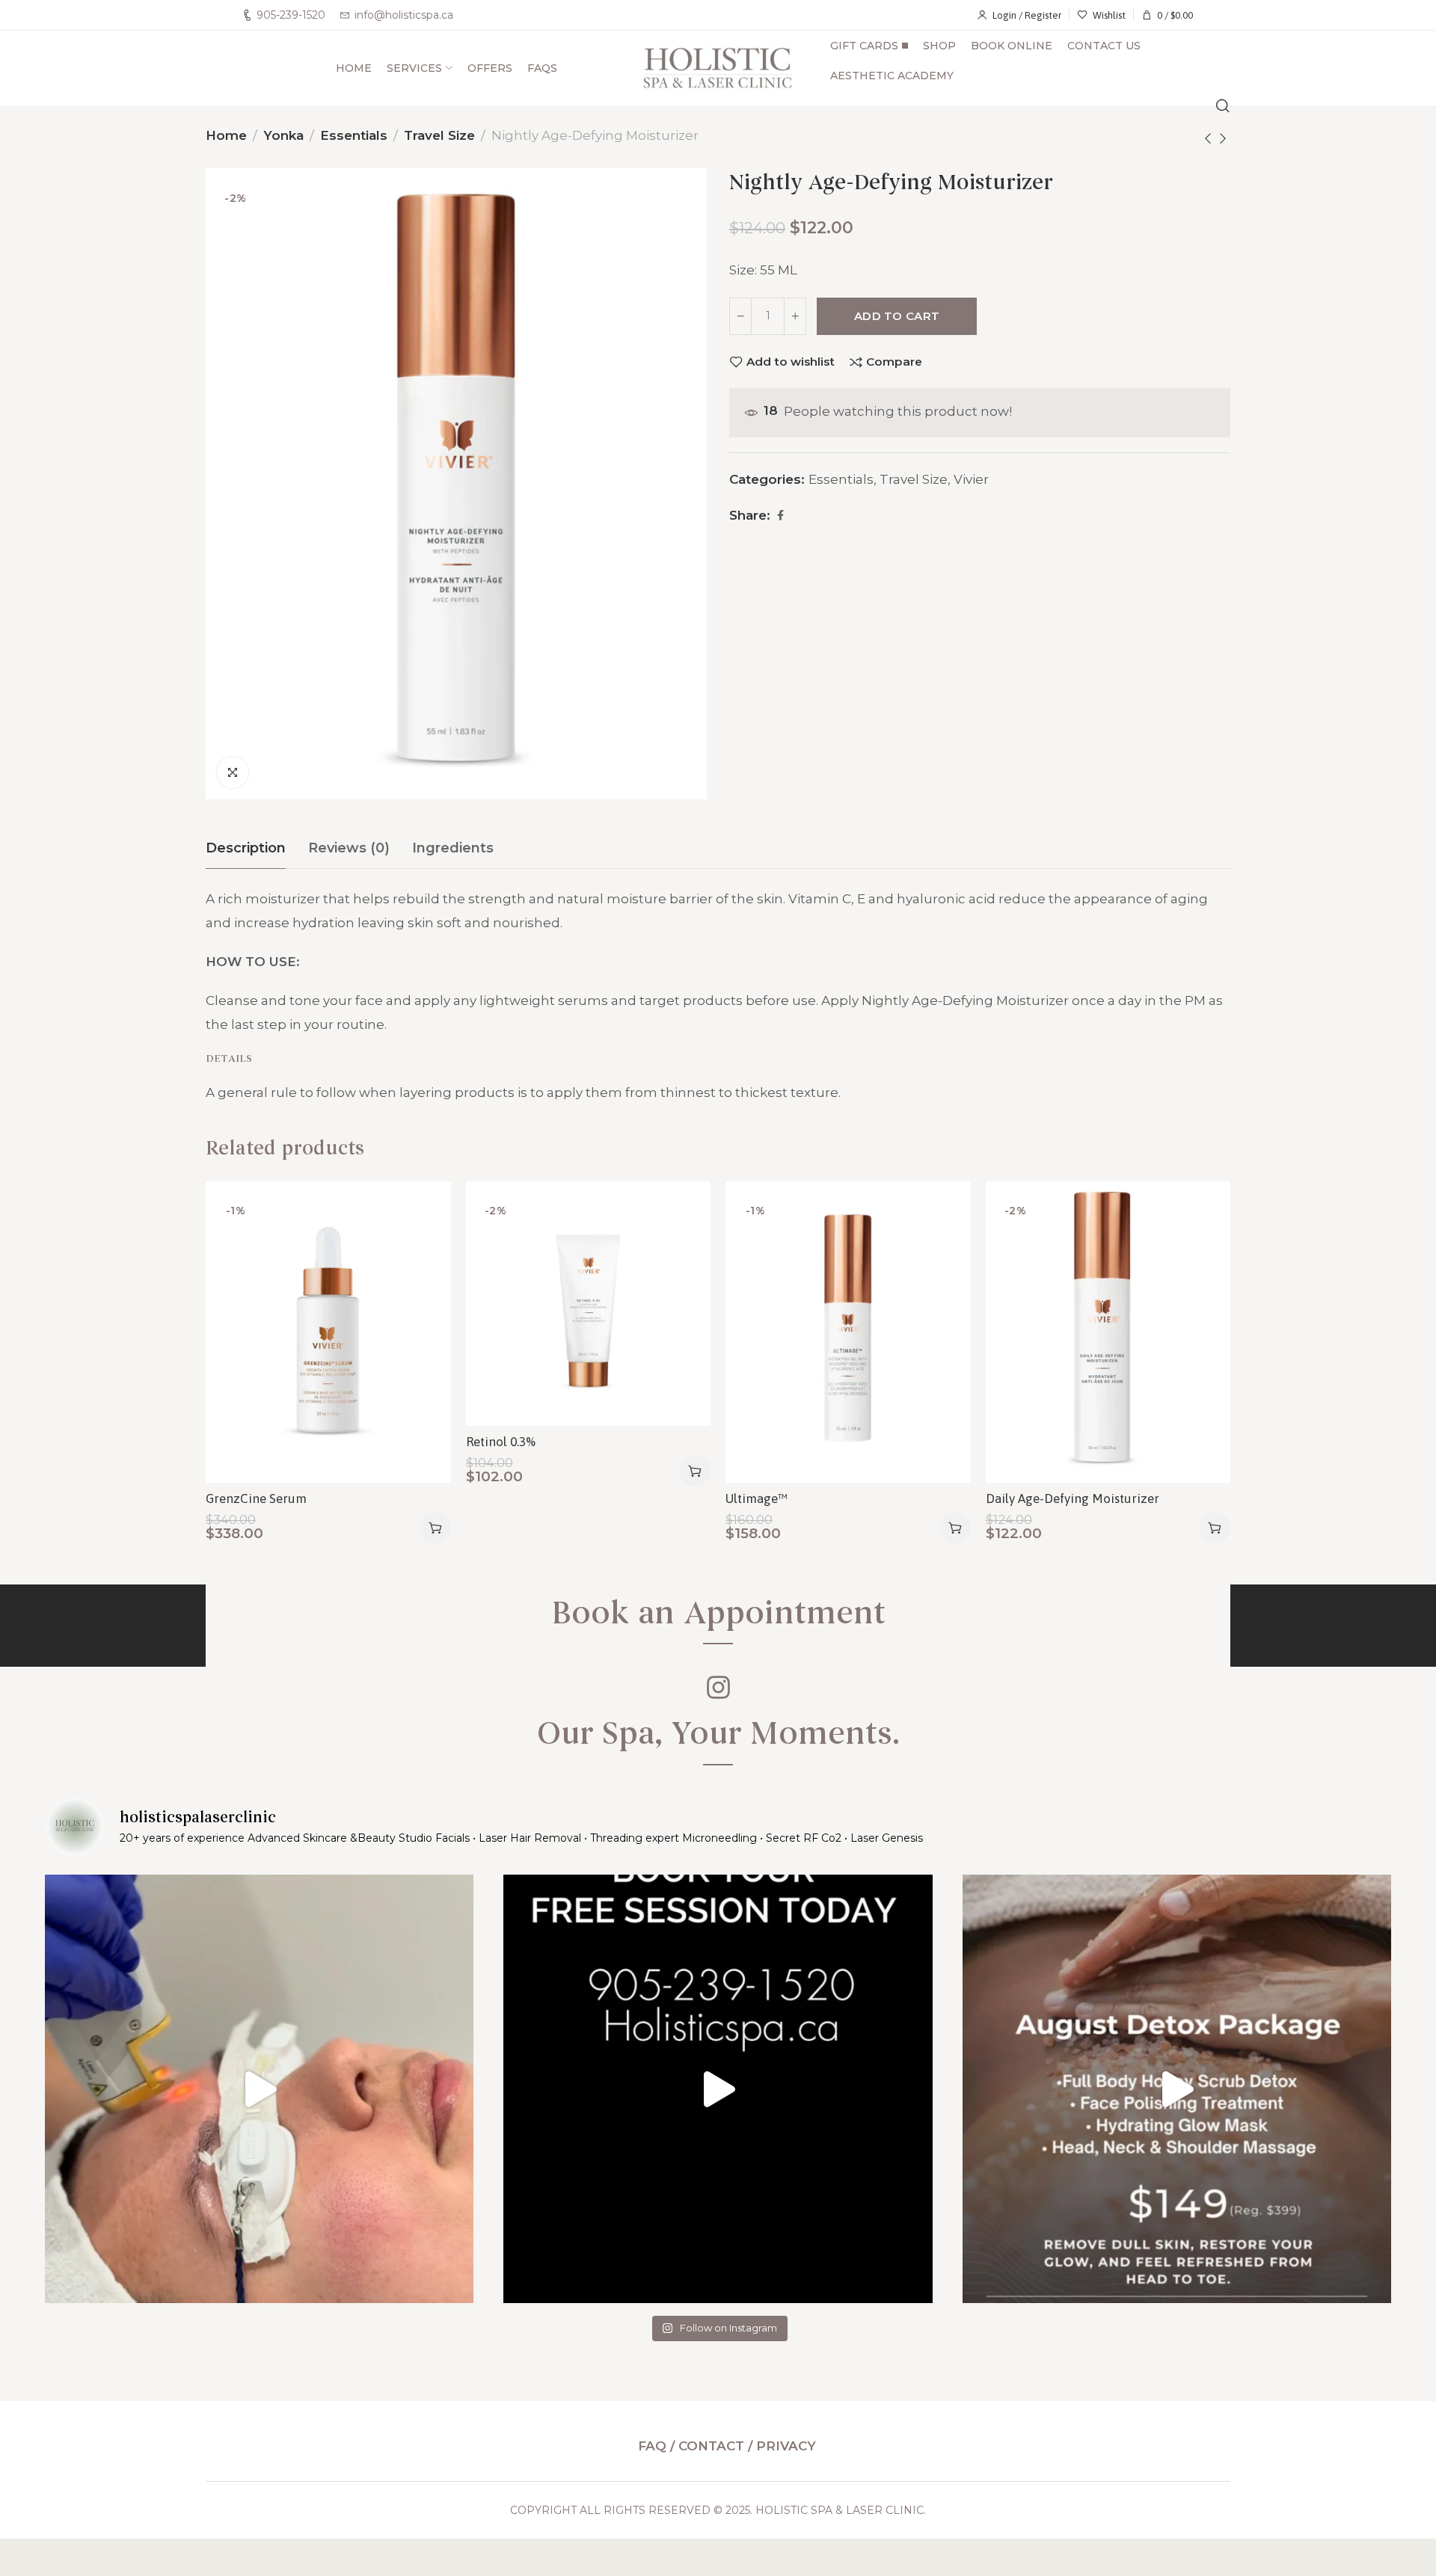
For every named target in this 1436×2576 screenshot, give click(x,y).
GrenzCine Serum (256, 1498)
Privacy (786, 2446)
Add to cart (897, 316)
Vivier (971, 479)
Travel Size (439, 135)
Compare (894, 362)
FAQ (654, 2446)
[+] (795, 316)
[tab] (246, 849)
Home (226, 135)
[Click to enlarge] (233, 772)
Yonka (283, 135)
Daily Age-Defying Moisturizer (1073, 1498)
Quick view (424, 1281)
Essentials (354, 135)
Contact (711, 2446)
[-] (740, 316)
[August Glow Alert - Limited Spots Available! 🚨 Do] (1177, 2089)
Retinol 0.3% (501, 1442)
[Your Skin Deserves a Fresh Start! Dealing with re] (259, 2089)
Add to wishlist (791, 362)
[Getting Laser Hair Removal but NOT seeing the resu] (718, 2089)
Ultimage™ (757, 1498)
